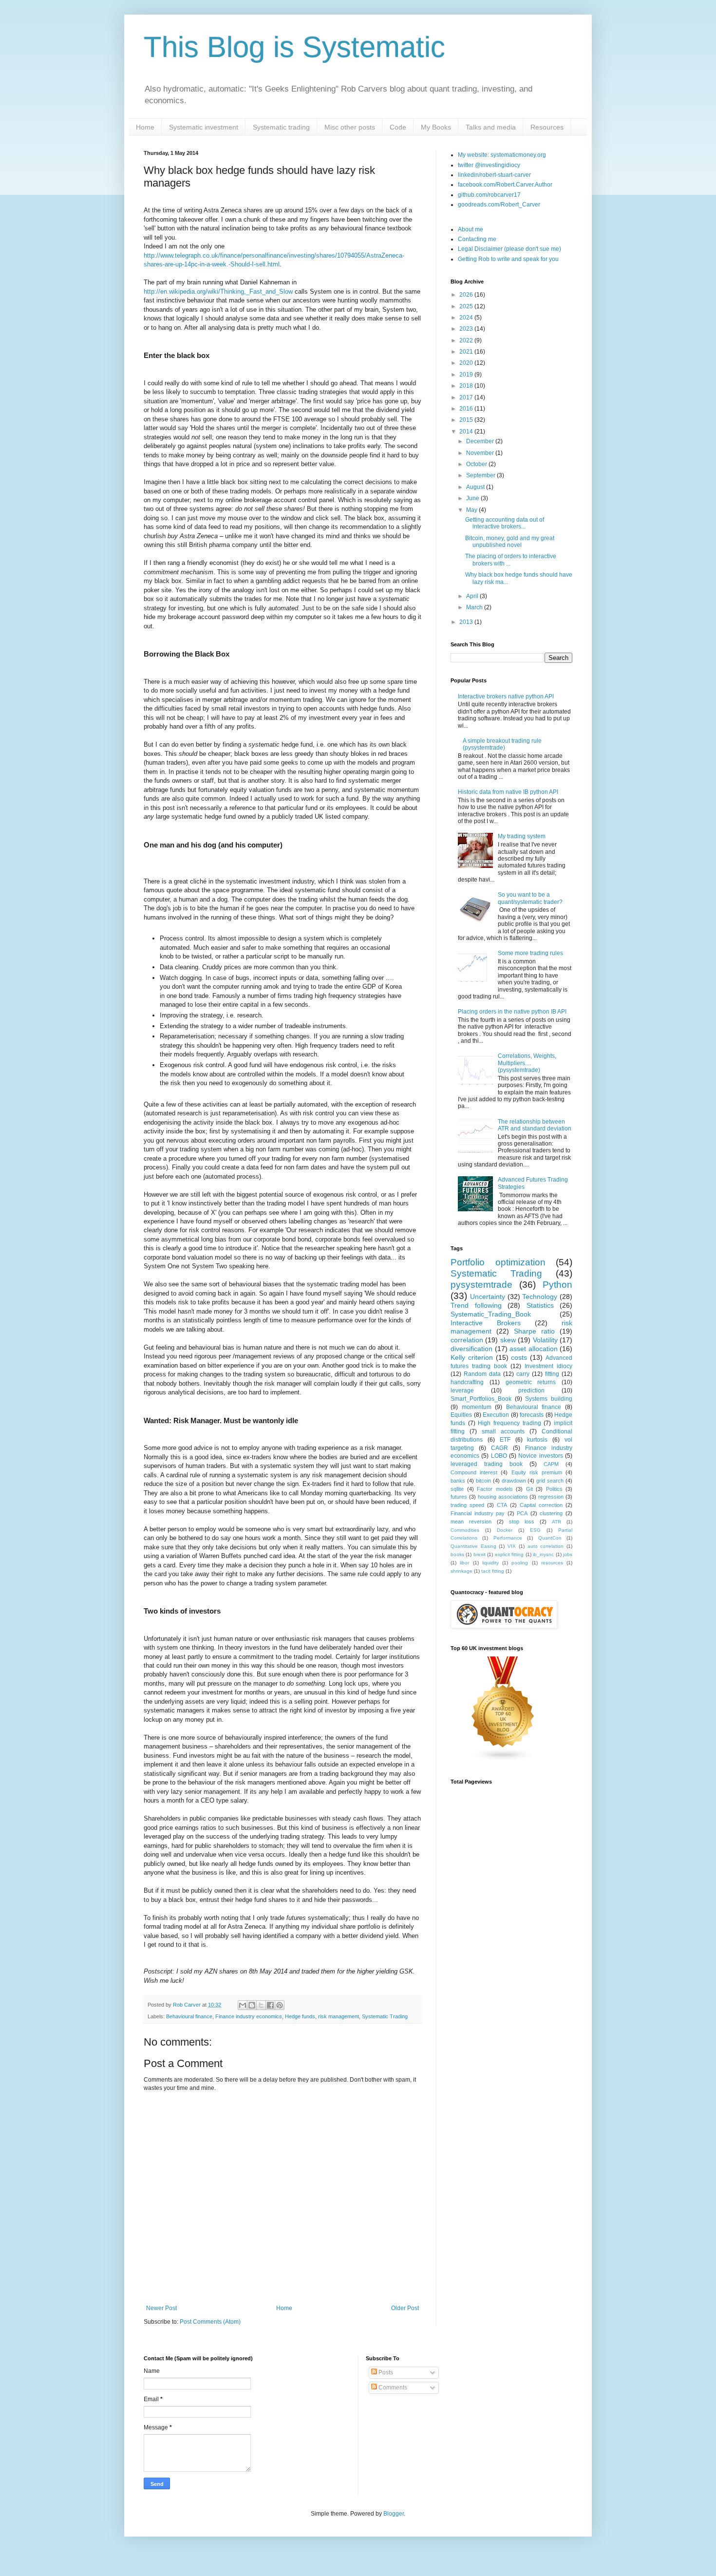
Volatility (545, 1340)
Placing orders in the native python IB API (512, 1012)
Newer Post (161, 2308)
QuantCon (550, 1538)
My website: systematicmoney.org (502, 155)
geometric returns (531, 1382)
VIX (512, 1546)
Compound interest (474, 1472)
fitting (552, 1374)
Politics (554, 1489)
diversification (471, 1349)
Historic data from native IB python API (508, 792)
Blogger (394, 2514)
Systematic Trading (385, 2016)
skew (508, 1340)
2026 (467, 295)
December (481, 441)
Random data (482, 1374)
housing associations (503, 1497)
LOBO (499, 1456)
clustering (551, 1513)
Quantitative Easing (473, 1546)
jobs (568, 1554)
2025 (467, 306)
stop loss (522, 1522)
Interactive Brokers (486, 1323)
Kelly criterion (472, 1357)
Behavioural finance (189, 2016)
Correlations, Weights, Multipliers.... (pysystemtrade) (527, 1063)
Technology (540, 1297)
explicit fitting (509, 1554)
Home (145, 127)
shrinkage (462, 1571)
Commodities (465, 1530)
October (477, 464)
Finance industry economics (249, 2016)
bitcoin (483, 1481)
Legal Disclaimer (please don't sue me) (509, 249)
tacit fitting (493, 1571)
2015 (467, 420)
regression (551, 1497)
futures (459, 1497)
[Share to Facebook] (270, 2005)
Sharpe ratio (534, 1331)
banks (458, 1481)
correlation (467, 1340)
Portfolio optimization (498, 1262)
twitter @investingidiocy (489, 165)
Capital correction (541, 1505)
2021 (467, 352)
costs (519, 1357)
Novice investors (540, 1456)
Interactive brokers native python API (506, 696)
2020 (467, 363)
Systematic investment (204, 127)
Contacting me (477, 239)
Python (557, 1285)
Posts (385, 2372)
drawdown (514, 1481)
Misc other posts (350, 127)
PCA (522, 1513)
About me (471, 229)
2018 (467, 386)
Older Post (405, 2308)
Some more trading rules (530, 953)
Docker (505, 1530)
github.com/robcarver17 (489, 195)
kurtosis (537, 1440)
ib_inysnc (543, 1554)
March (475, 607)
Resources (547, 127)
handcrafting (467, 1382)
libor (464, 1563)
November (481, 453)
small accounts (503, 1431)
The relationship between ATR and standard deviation (535, 1125)
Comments (392, 2388)
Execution (496, 1415)
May (472, 510)
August (476, 487)
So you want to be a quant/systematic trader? (530, 898)
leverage (462, 1391)
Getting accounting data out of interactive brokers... (505, 523)
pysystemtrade (481, 1285)
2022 (467, 340)
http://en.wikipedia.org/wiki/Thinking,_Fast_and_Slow (218, 291)
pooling (520, 1563)
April (473, 596)
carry (523, 1374)
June (473, 498)
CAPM (551, 1464)
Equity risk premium (537, 1472)
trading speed (467, 1505)
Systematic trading (281, 127)
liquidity (490, 1563)
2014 (467, 432)
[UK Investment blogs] (503, 1760)
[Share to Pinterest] (280, 2005)
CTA (502, 1505)
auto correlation (546, 1546)
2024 (467, 318)
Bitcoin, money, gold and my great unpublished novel (510, 542)
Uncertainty (488, 1297)
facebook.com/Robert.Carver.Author (505, 185)
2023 (467, 329)
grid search (550, 1481)
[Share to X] (261, 2005)
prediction (531, 1391)
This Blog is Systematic (294, 47)
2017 (467, 397)
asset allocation (534, 1349)
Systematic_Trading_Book (491, 1314)
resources (552, 1563)
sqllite (457, 1489)
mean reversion (471, 1522)
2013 (467, 622)
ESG (535, 1530)
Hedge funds (300, 2016)
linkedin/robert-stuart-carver (494, 175)
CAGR (499, 1448)
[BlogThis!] (252, 2005)
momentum (477, 1407)
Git (529, 1489)
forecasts (532, 1415)
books (457, 1554)
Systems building (549, 1399)
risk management (339, 2016)
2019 (467, 375)
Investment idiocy (548, 1366)
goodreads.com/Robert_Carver (499, 205)
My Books (436, 127)
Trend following (476, 1305)
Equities (461, 1415)
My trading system (522, 836)
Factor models (495, 1489)
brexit (480, 1554)
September (481, 475)
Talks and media (491, 127)
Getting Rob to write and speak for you (508, 259)
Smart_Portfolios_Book (481, 1399)
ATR (556, 1522)
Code (398, 127)
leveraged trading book (487, 1464)
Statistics (540, 1305)
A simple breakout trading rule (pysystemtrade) (502, 744)
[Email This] (243, 2005)
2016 (467, 409)
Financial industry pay (478, 1513)
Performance (508, 1538)
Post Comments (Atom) (210, 2322)
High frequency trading (509, 1423)
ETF (505, 1440)
